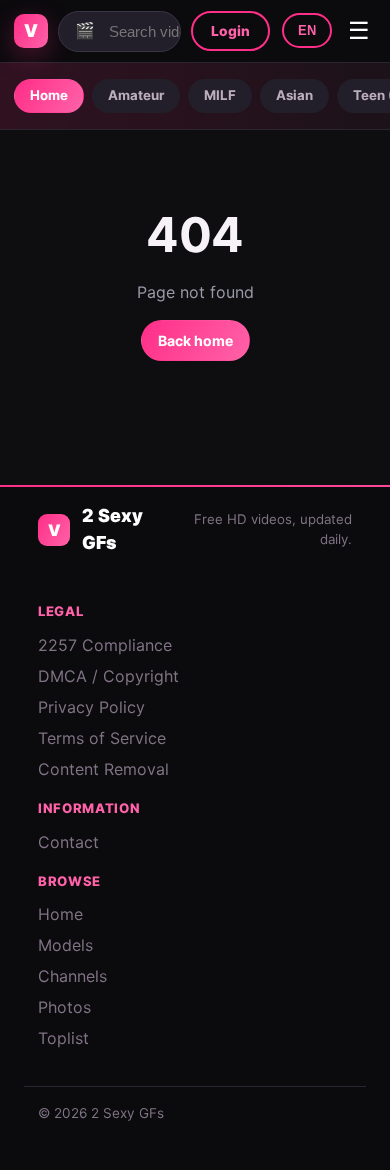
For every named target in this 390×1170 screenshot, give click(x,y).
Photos (64, 1007)
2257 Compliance (105, 645)
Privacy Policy (91, 707)
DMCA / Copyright (108, 676)
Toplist (63, 1038)
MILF (220, 95)
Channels (72, 976)
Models (65, 945)
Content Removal (103, 769)
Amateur (136, 95)
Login (230, 31)
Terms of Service (102, 738)
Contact (68, 842)
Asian (294, 95)
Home (49, 95)
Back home (195, 340)
